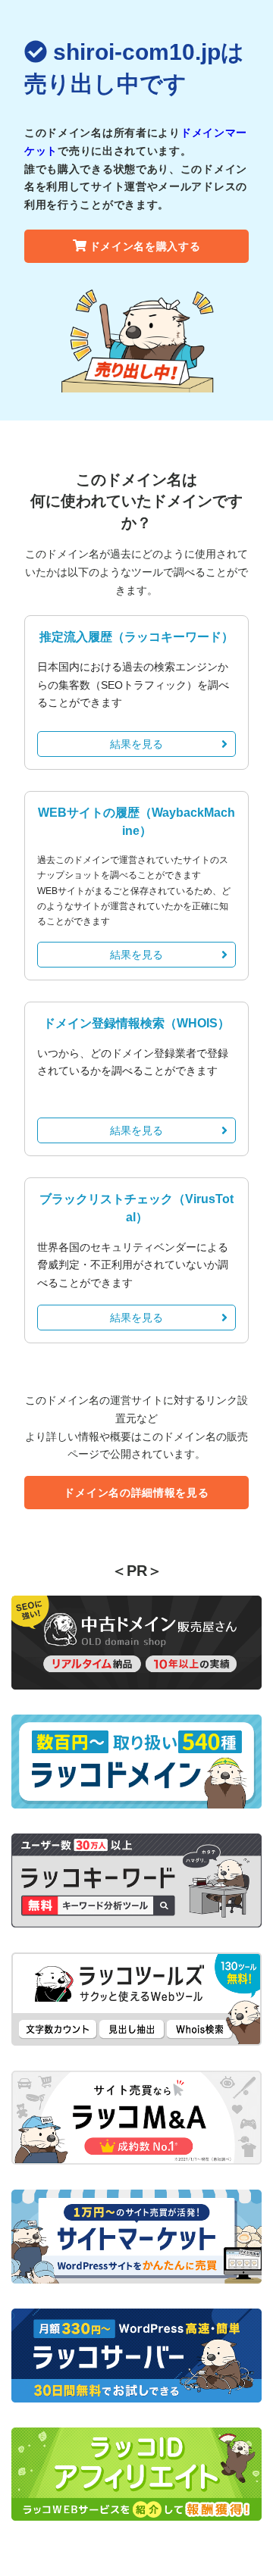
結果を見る (136, 744)
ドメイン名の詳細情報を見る (136, 1493)
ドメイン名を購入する (145, 246)
